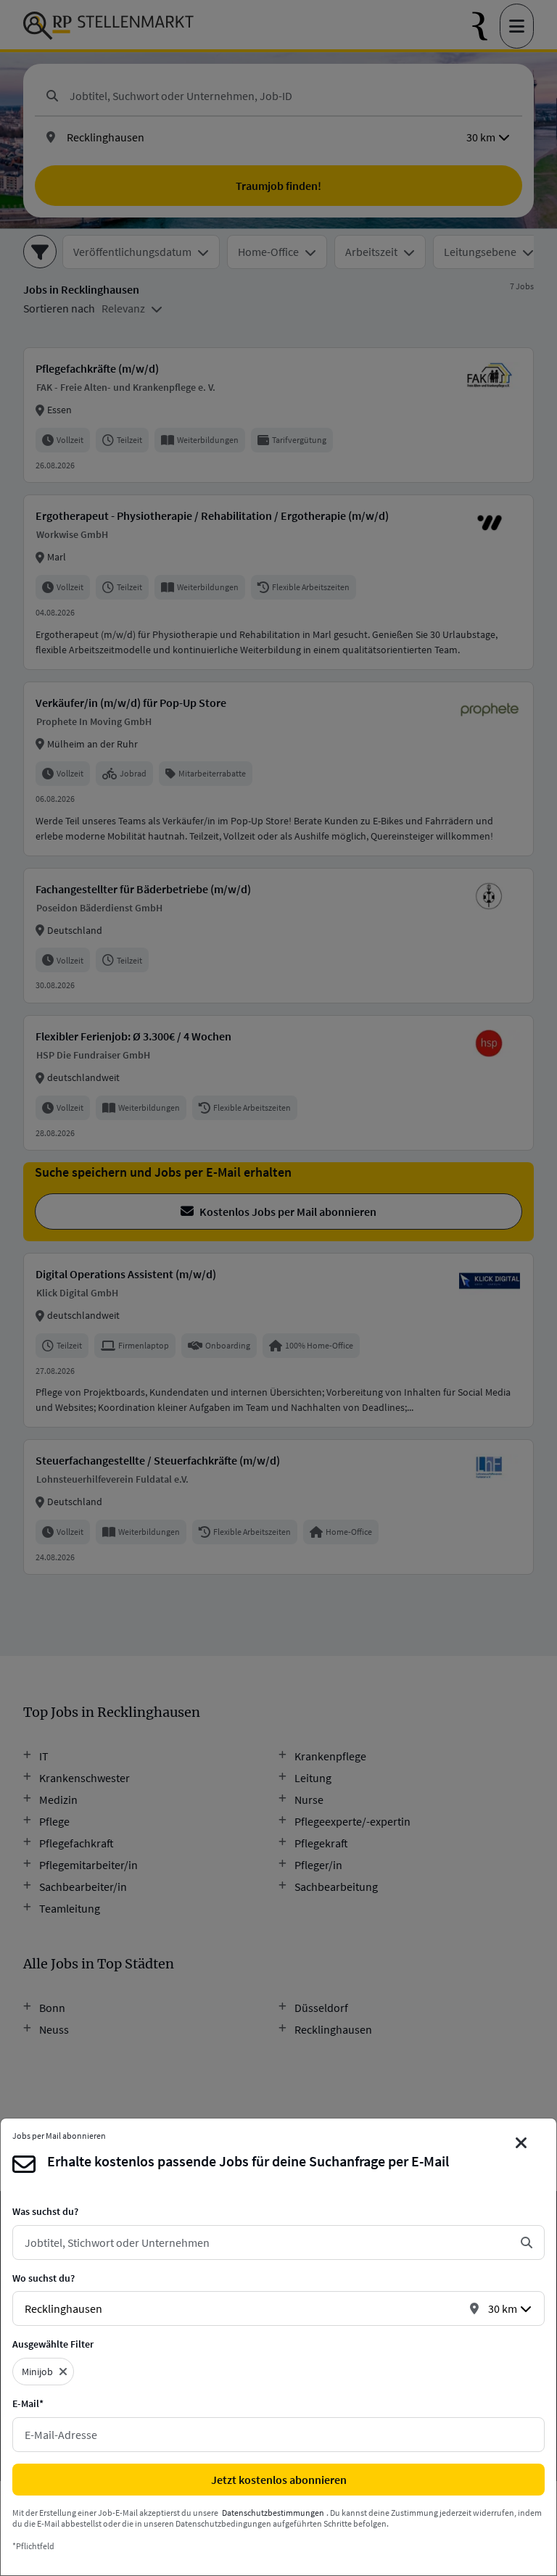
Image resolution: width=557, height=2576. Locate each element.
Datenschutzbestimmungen (273, 2513)
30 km (503, 2308)
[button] (63, 2372)
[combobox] (267, 2242)
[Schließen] (521, 2143)
